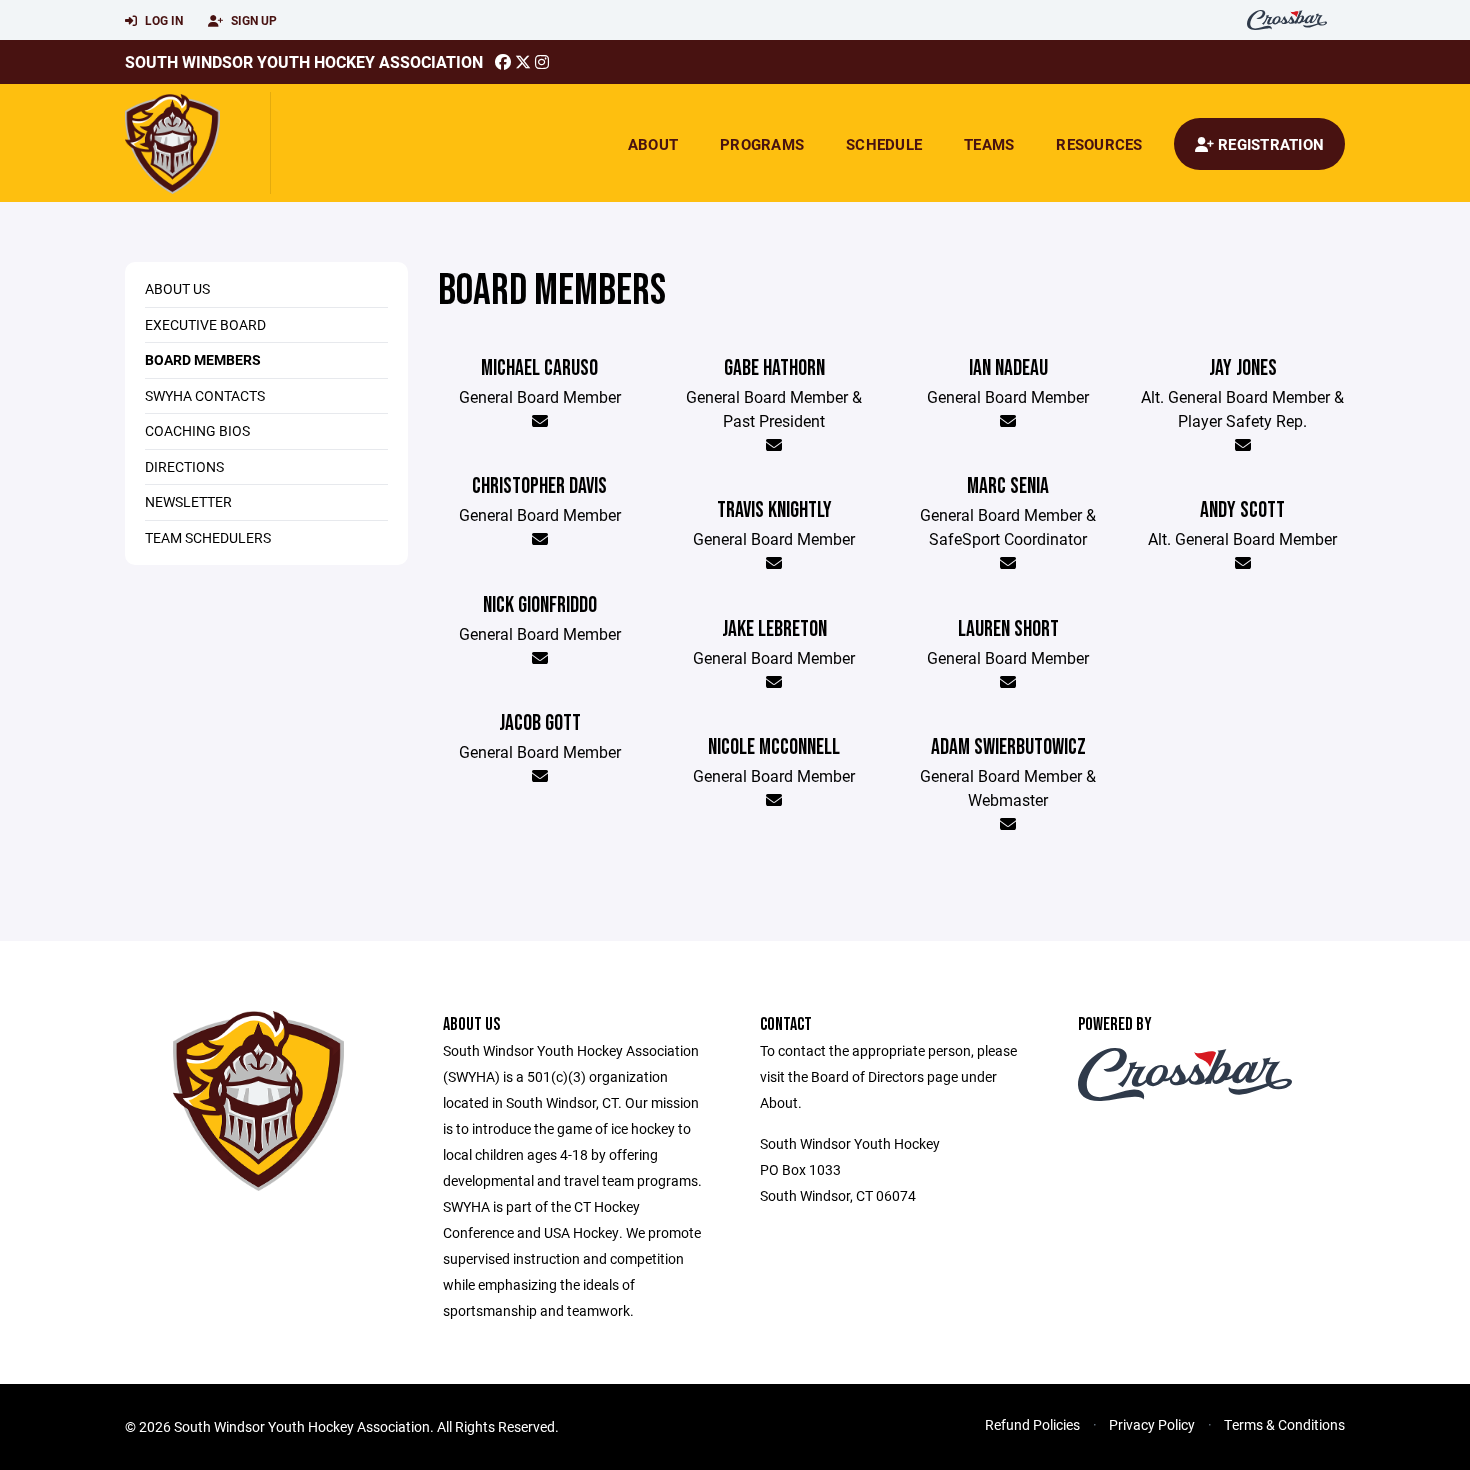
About (653, 144)
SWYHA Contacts (205, 395)
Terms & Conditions (1284, 1424)
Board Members (203, 359)
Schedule (884, 144)
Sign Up (252, 20)
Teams (989, 144)
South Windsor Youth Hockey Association (304, 61)
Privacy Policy (1152, 1424)
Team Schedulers (208, 537)
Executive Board (205, 324)
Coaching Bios (197, 430)
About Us (177, 288)
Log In (162, 20)
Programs (762, 144)
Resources (1099, 144)
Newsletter (188, 501)
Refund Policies (1032, 1424)
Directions (184, 466)
